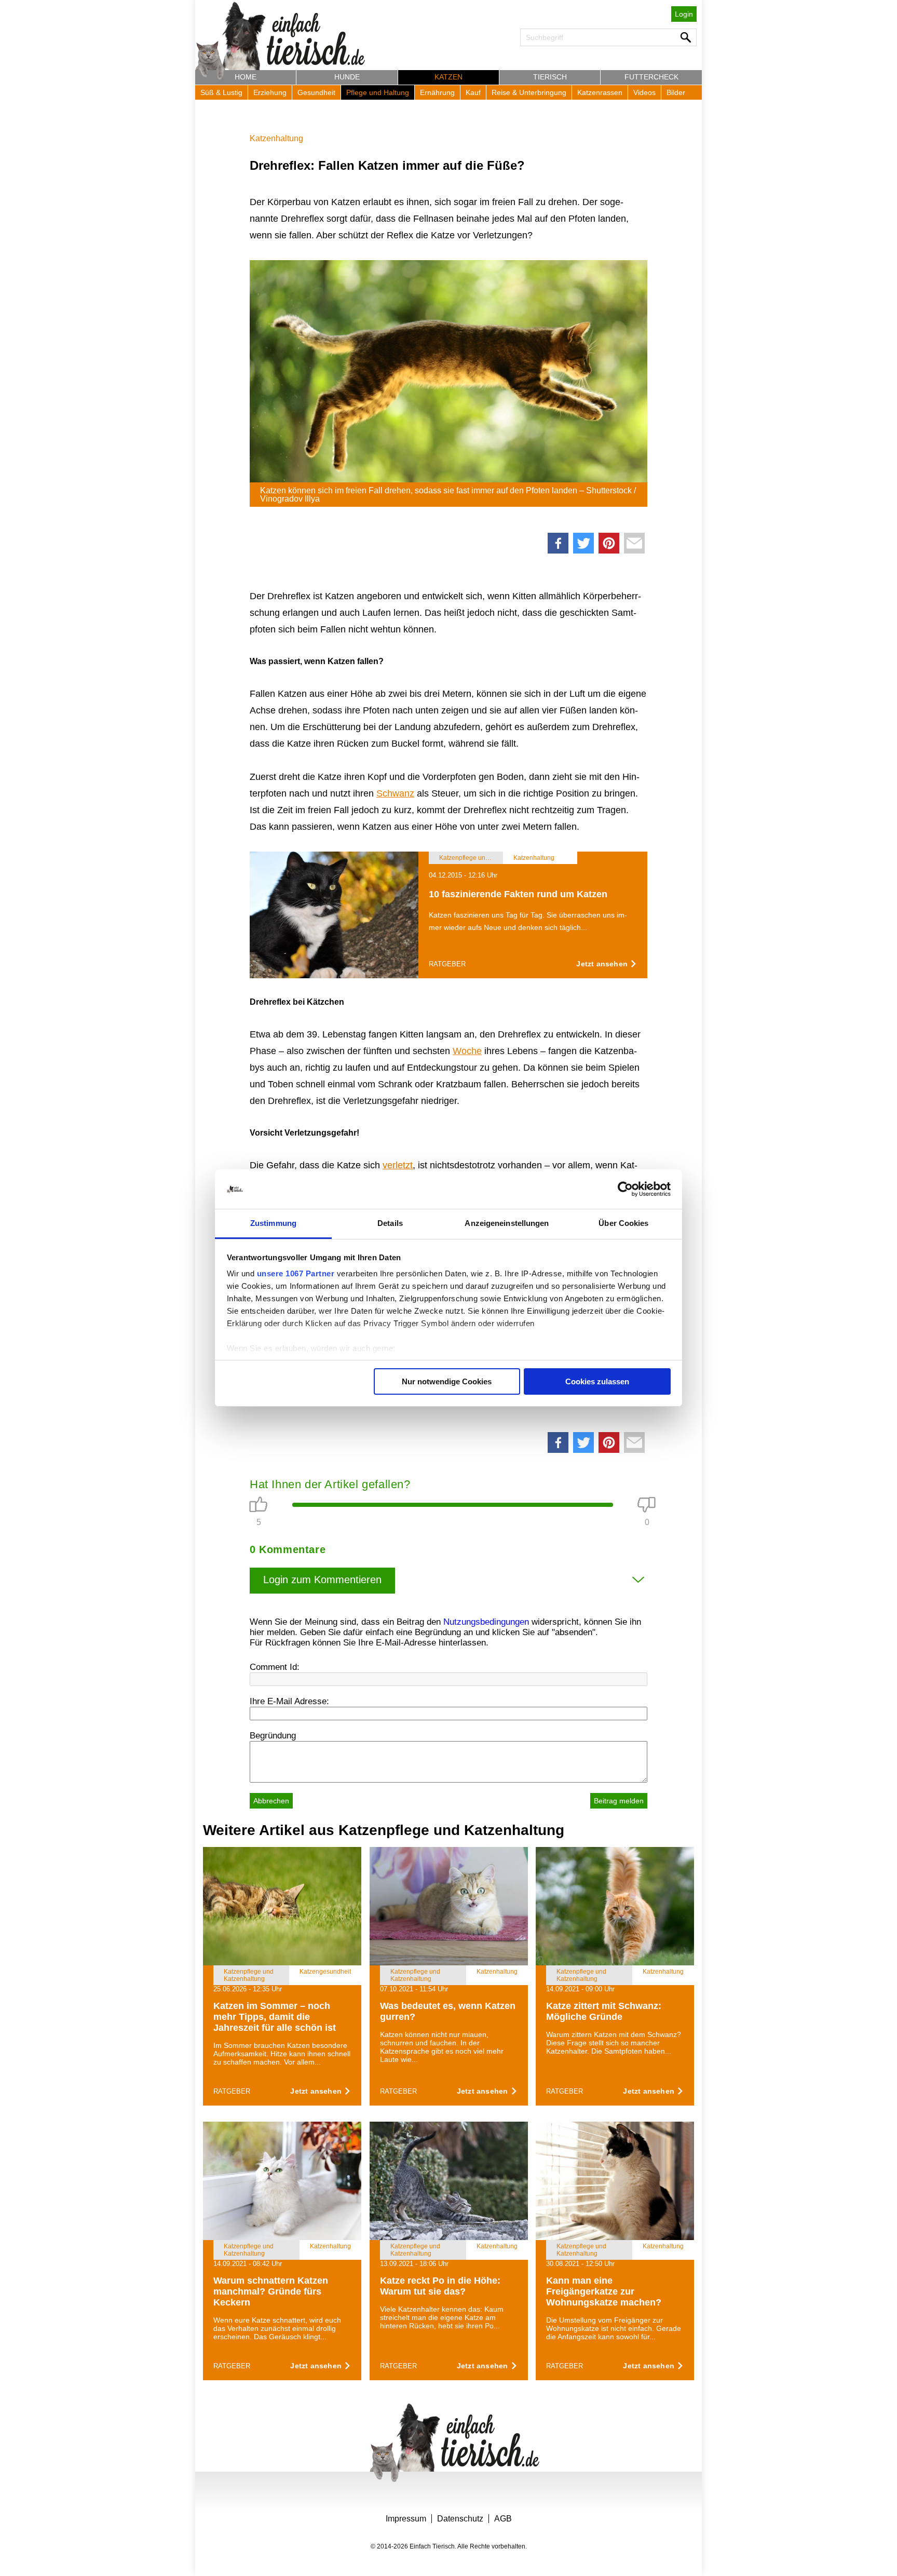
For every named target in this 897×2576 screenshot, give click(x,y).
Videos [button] (644, 92)
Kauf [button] (473, 92)
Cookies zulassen (597, 1381)
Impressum (406, 2519)
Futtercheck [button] (651, 77)
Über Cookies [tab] (623, 1223)
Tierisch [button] (550, 77)
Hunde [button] (347, 77)
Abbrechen (271, 1801)
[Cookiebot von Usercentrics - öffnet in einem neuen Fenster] (625, 1189)
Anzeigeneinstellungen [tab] (507, 1223)
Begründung (273, 1736)
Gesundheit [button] (316, 92)
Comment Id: (275, 1667)
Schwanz (395, 793)
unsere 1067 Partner (296, 1273)
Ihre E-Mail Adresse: (289, 1701)
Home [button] (246, 77)
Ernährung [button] (437, 92)
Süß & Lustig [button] (221, 92)
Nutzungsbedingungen (486, 1622)
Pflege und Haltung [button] (378, 92)
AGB (503, 2519)
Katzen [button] (448, 77)
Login (684, 14)
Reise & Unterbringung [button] (529, 92)
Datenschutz (460, 2519)
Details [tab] (390, 1223)
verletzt (398, 1165)
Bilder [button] (676, 92)
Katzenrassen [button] (600, 92)
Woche (467, 1051)
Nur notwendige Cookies (447, 1381)
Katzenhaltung (276, 138)
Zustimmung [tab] (273, 1223)
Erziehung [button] (270, 92)
